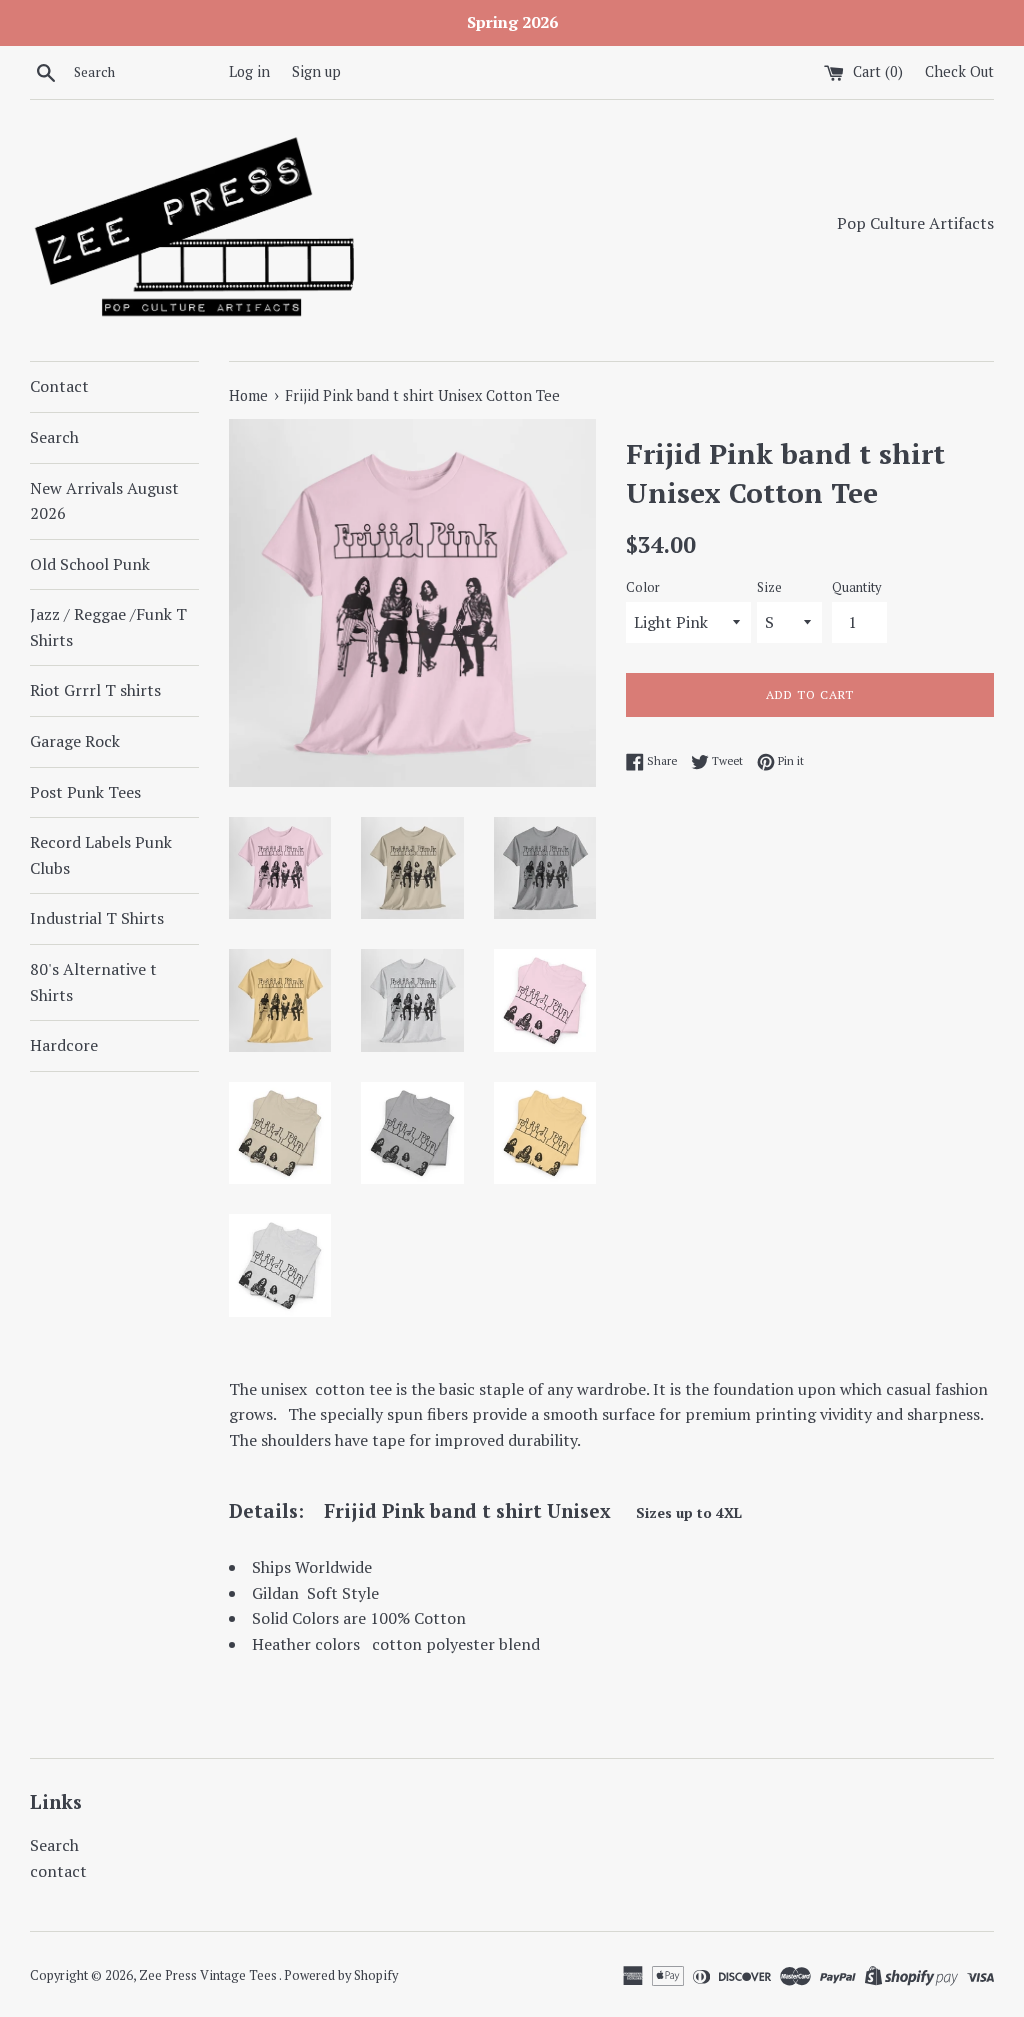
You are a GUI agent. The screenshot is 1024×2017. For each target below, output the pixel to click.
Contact (59, 386)
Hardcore (64, 1045)
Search (54, 437)
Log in (249, 71)
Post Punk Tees (85, 792)
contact (58, 1871)
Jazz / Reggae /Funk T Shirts (108, 627)
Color (643, 587)
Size (769, 587)
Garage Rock (75, 741)
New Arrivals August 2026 (104, 501)
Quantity (856, 587)
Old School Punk (90, 564)
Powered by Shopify (341, 1975)
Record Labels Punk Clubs (101, 855)
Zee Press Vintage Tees (209, 1975)
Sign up (316, 71)
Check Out (959, 71)
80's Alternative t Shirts (93, 982)
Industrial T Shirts (97, 918)
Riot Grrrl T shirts (95, 690)
